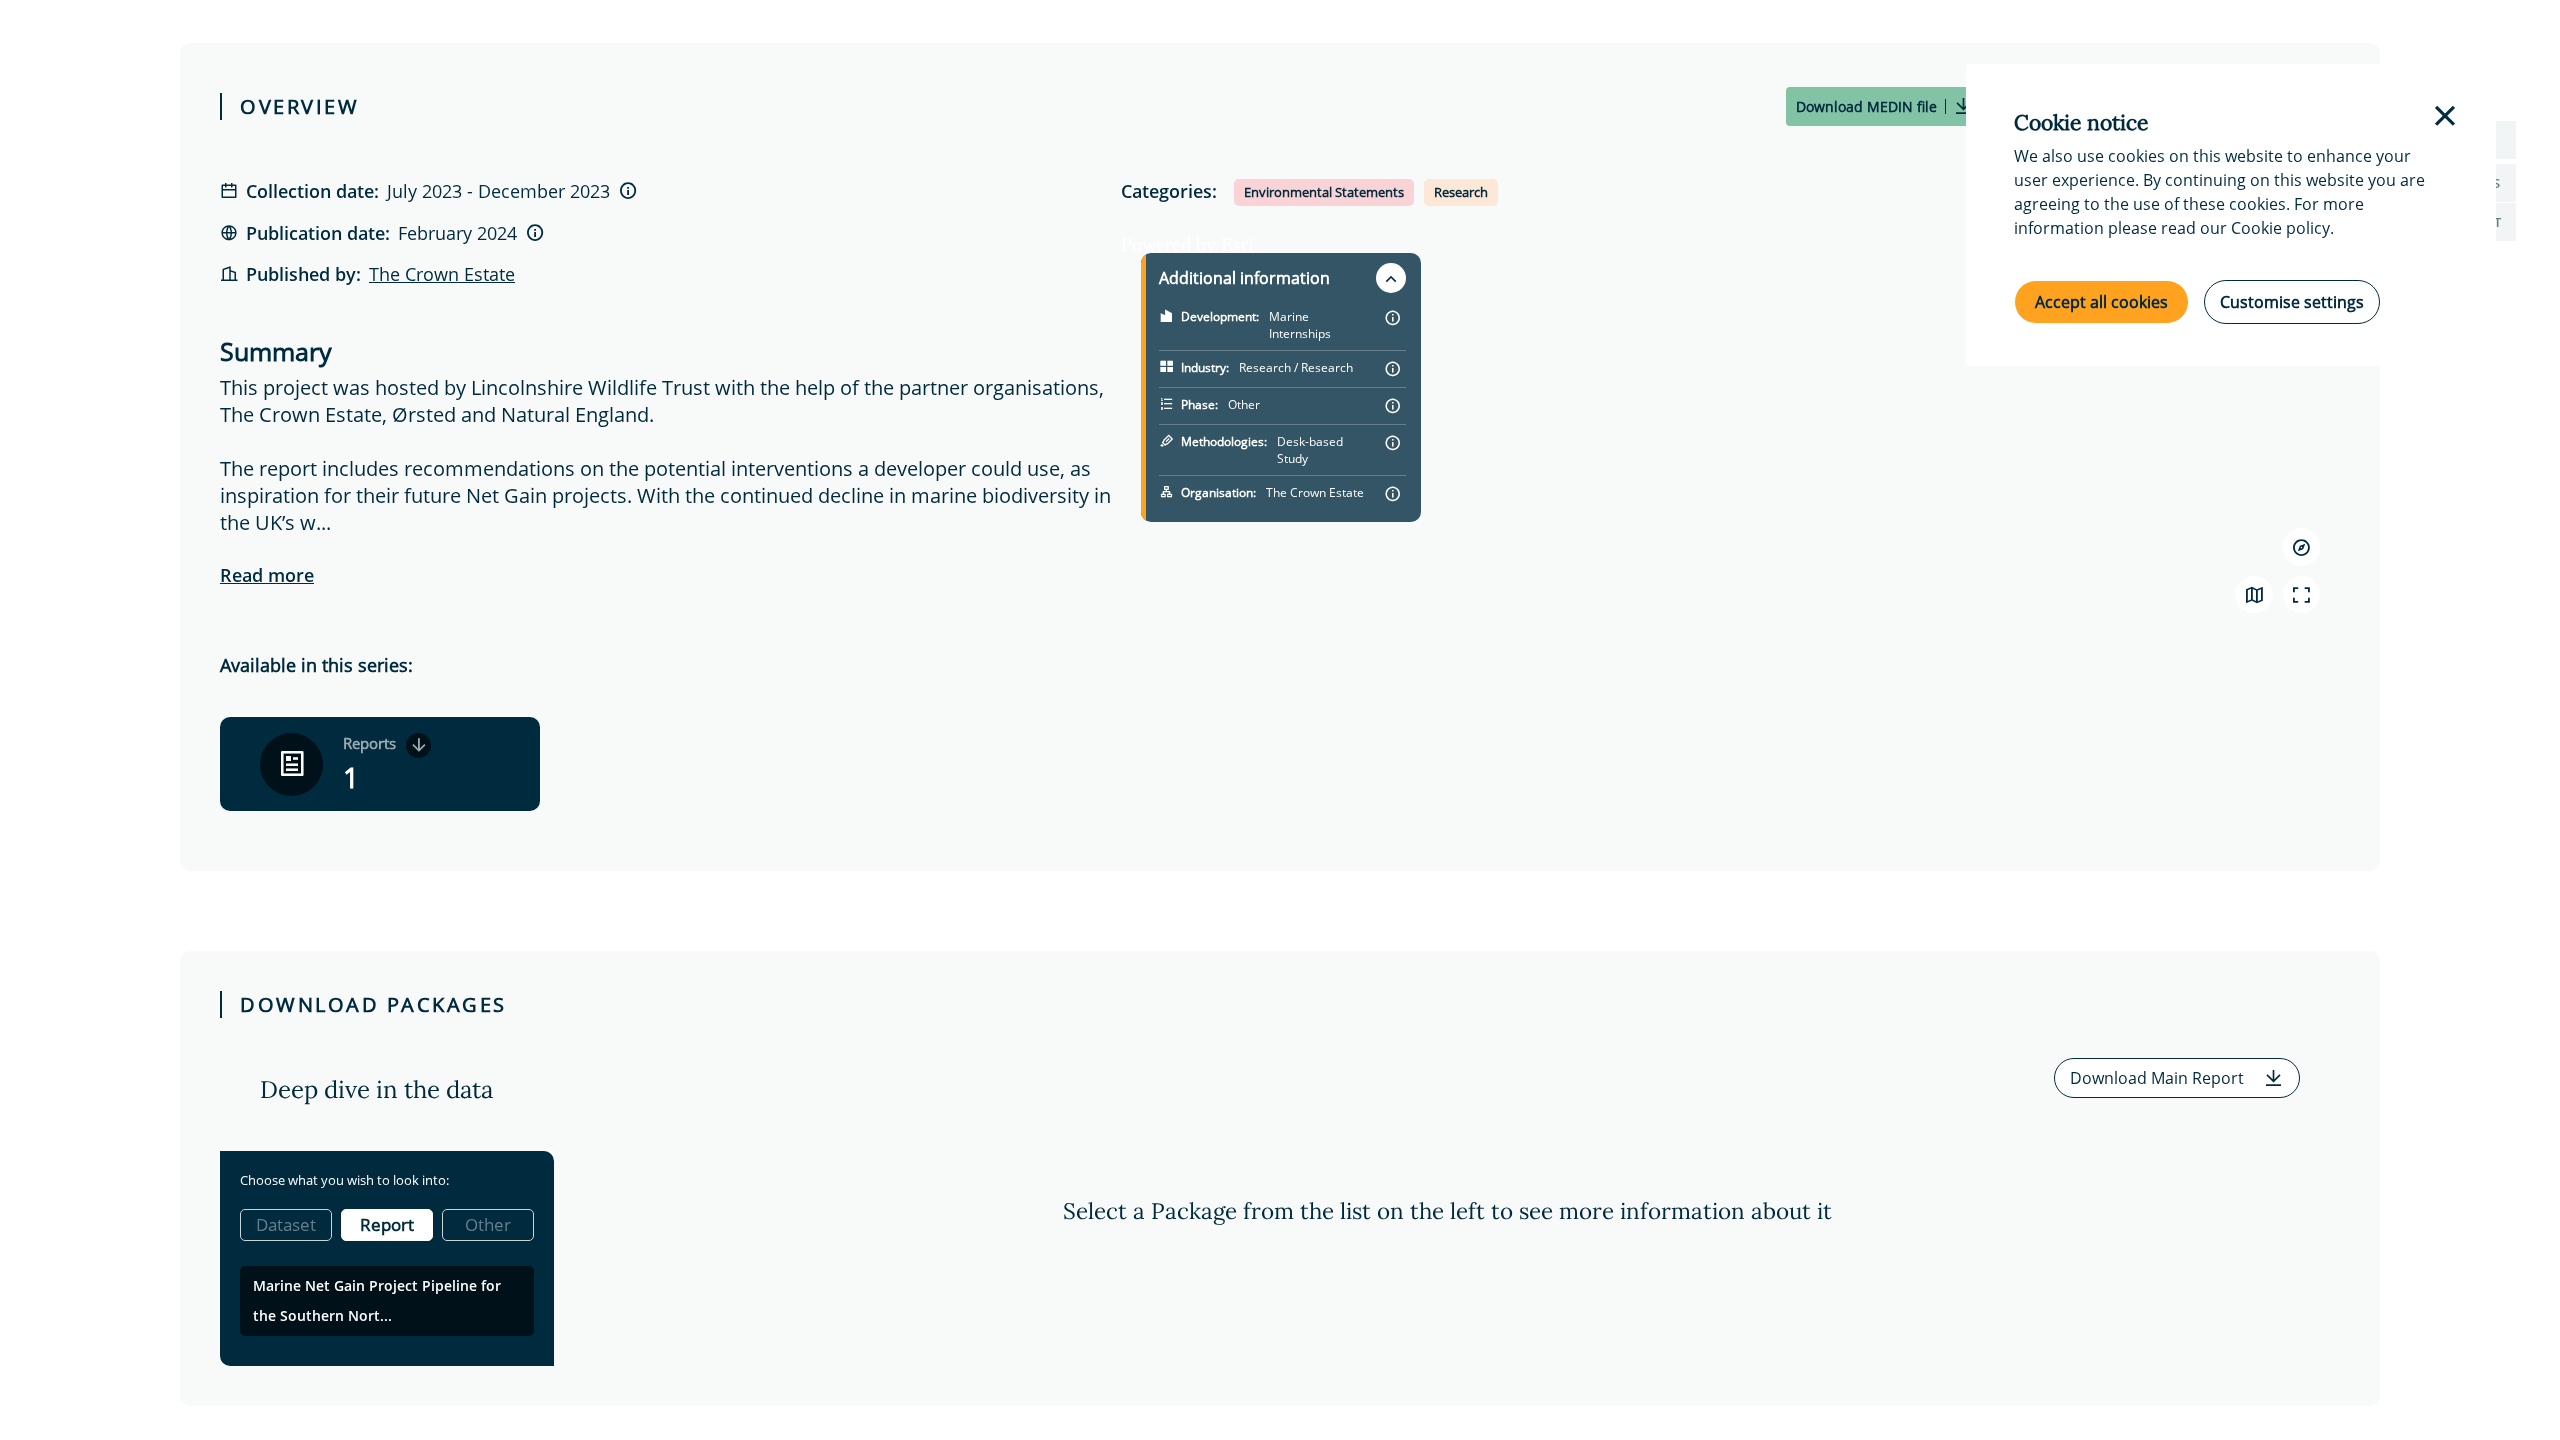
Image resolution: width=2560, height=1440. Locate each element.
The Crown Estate (442, 274)
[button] (2177, 1078)
